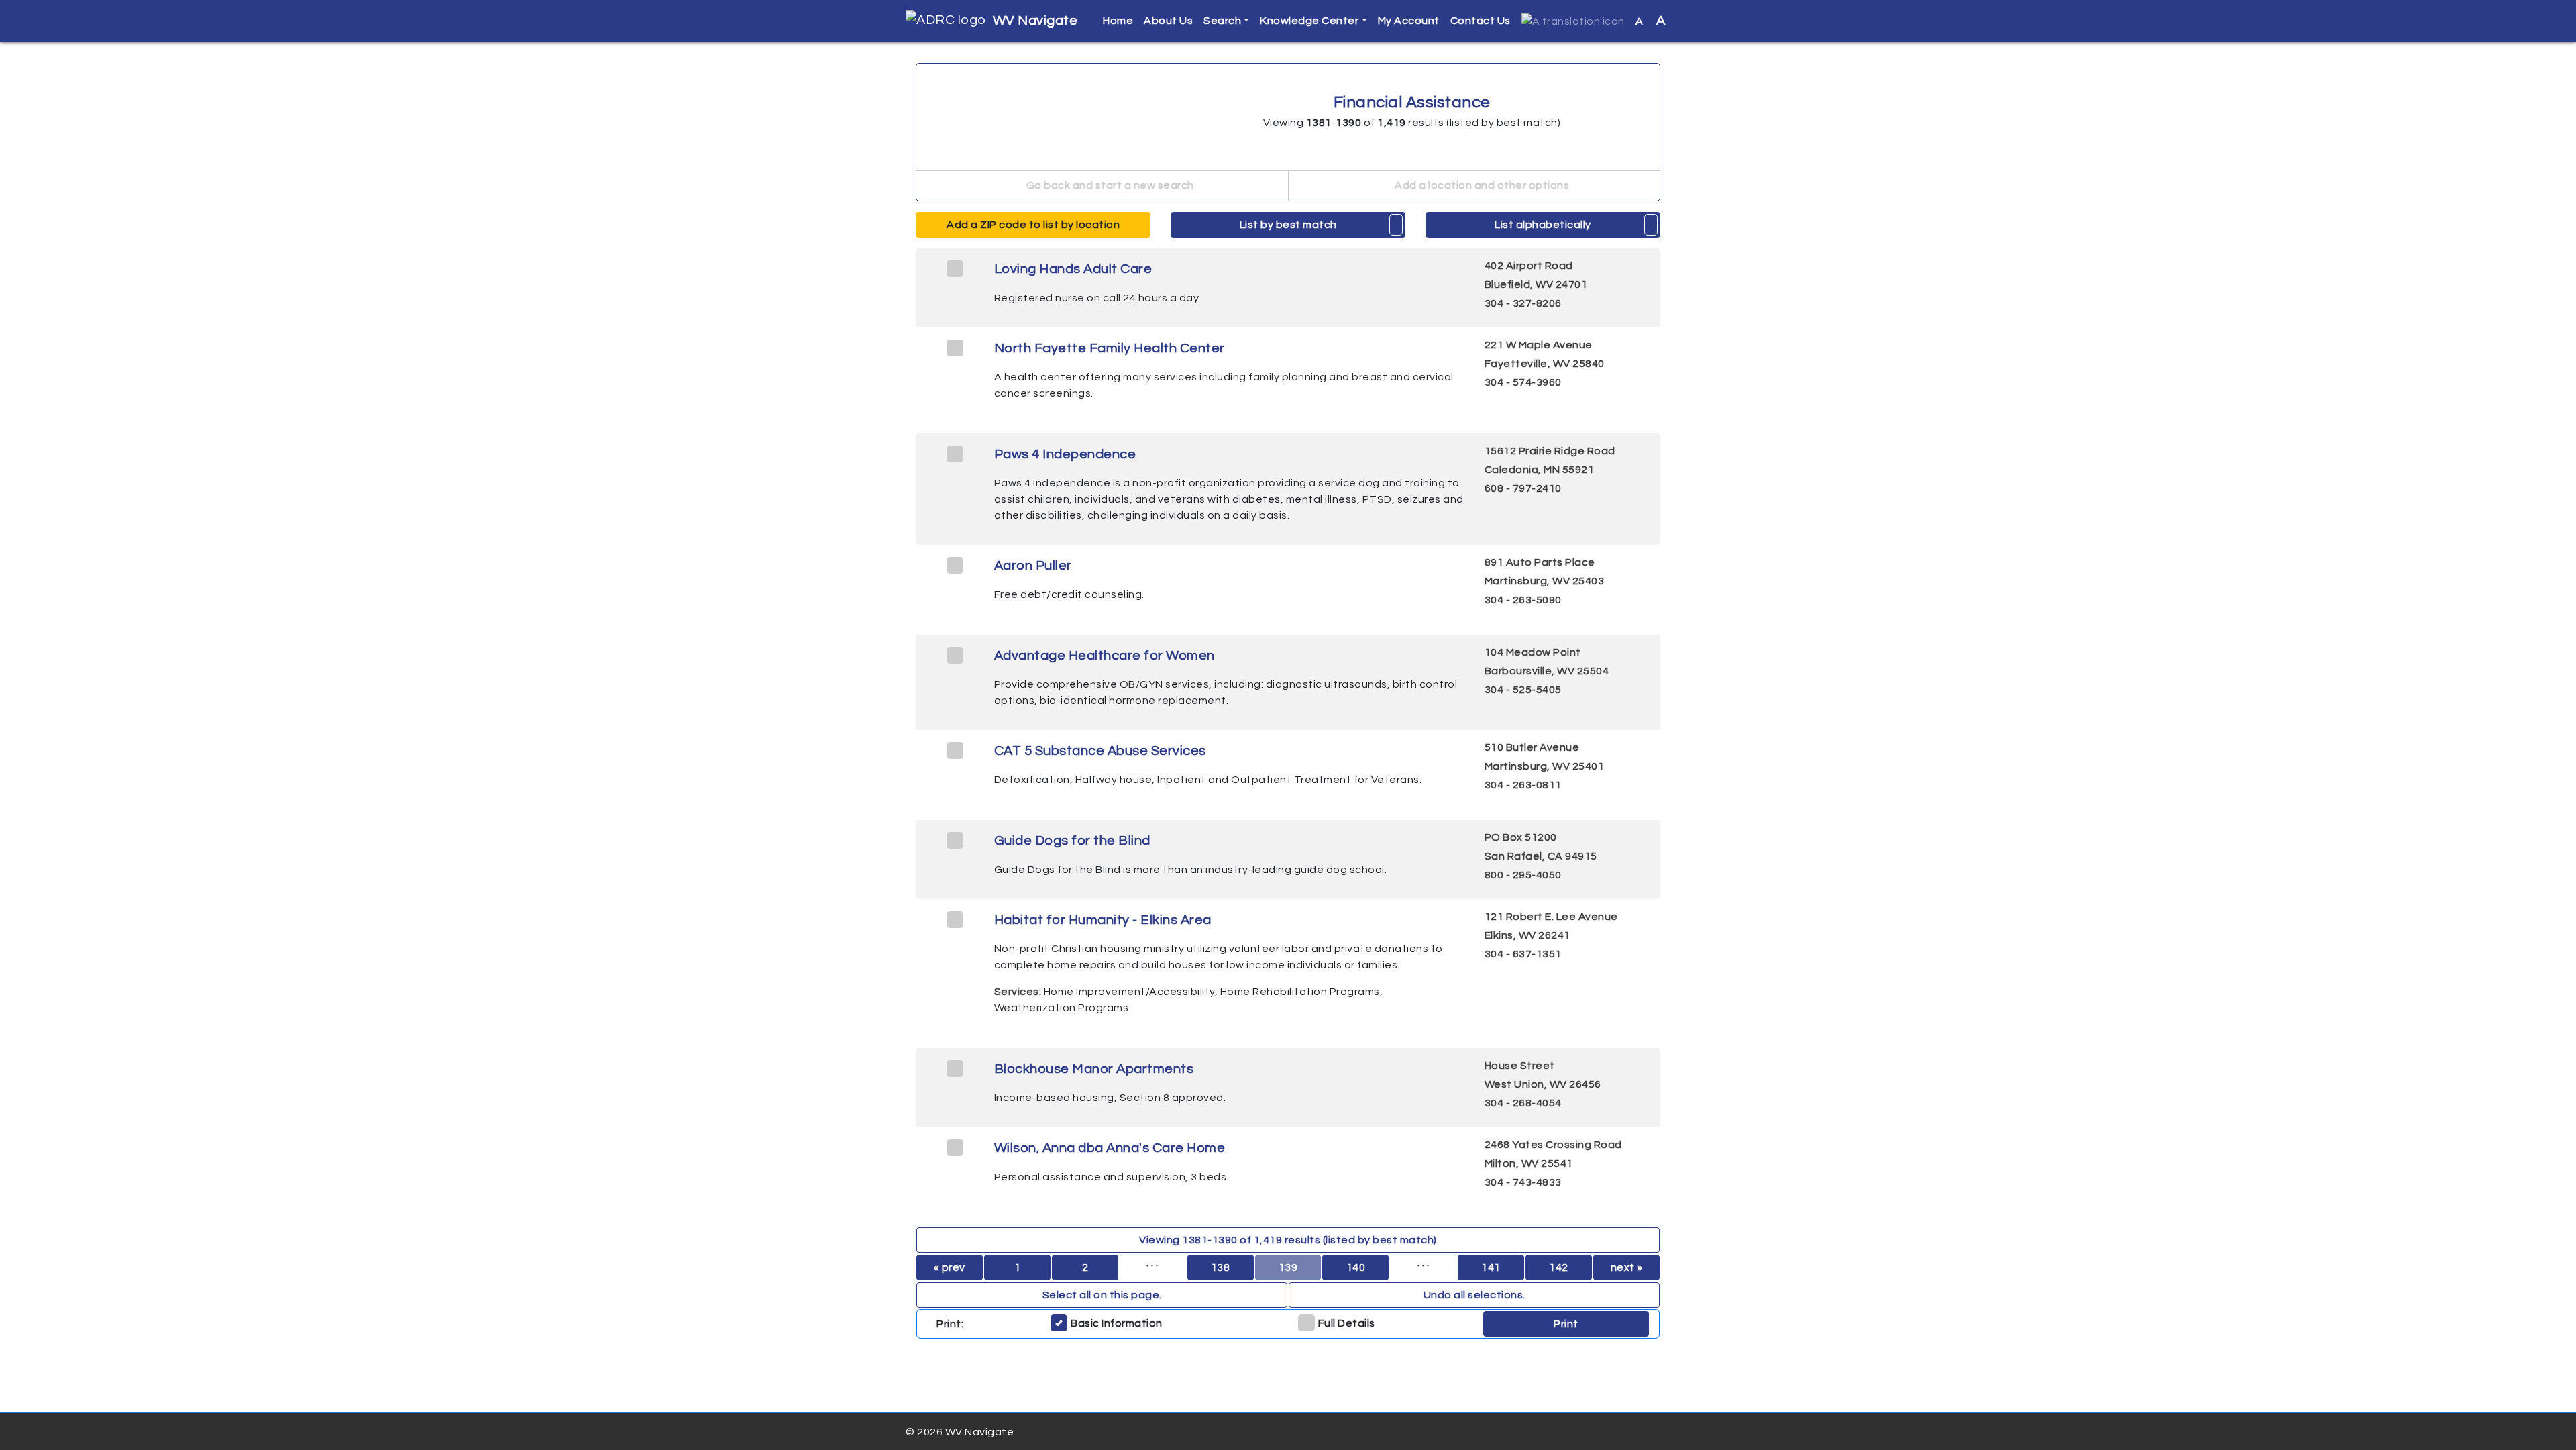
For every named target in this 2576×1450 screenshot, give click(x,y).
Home (1118, 21)
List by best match (1288, 225)
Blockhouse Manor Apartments (1094, 1069)
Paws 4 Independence (1065, 454)
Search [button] (1222, 21)
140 (1356, 1267)
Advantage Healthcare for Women (1105, 656)
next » (1627, 1267)
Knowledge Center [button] (1309, 21)
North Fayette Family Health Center (1110, 348)
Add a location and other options (1481, 185)
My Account (1409, 21)
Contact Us (1481, 21)
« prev (950, 1267)
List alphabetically (1543, 225)
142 (1559, 1267)
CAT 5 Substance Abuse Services (1100, 751)
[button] (1573, 21)
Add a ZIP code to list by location (1033, 225)
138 (1221, 1267)
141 (1491, 1267)
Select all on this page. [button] (1102, 1295)
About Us (1168, 21)
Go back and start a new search (1109, 185)
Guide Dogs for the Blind (1072, 841)
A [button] (1651, 21)
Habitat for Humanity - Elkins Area (1103, 920)
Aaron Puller (1033, 566)
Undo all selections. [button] (1474, 1295)
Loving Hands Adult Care (1073, 269)
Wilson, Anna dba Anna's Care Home (1110, 1148)
